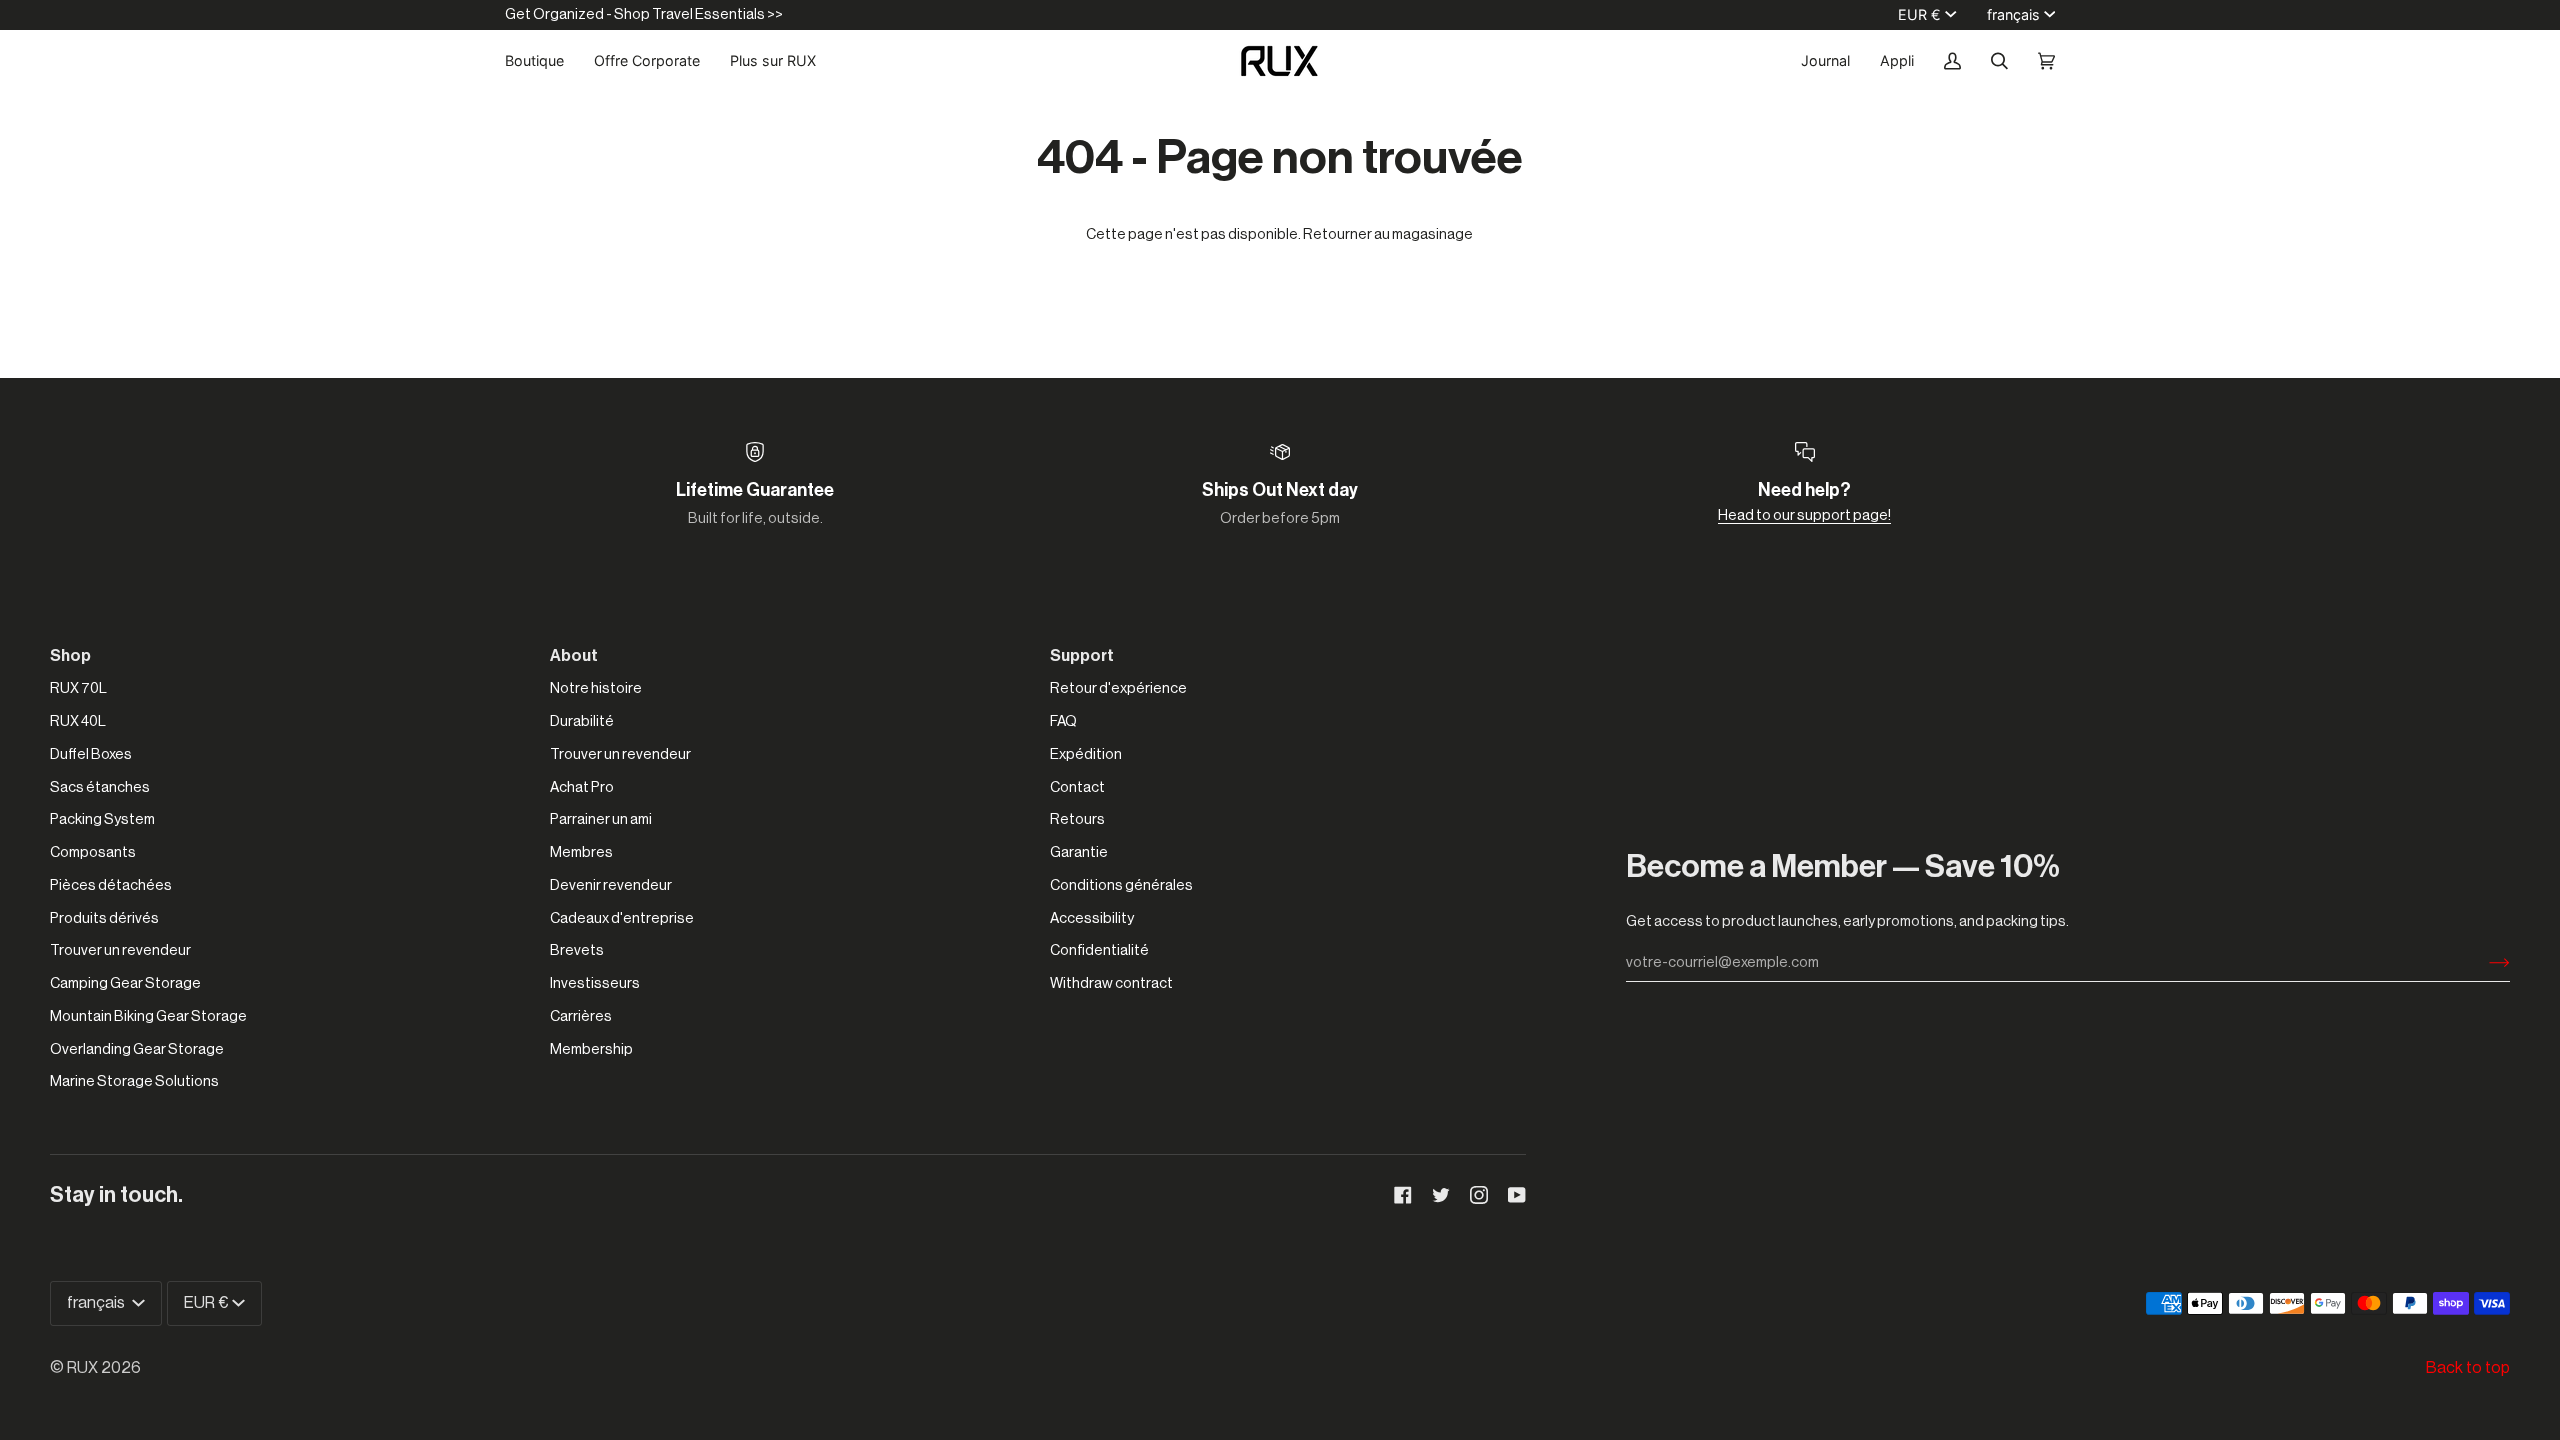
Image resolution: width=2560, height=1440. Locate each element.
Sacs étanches (100, 787)
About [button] (574, 656)
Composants (93, 852)
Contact (1077, 787)
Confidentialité (1099, 950)
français (2013, 14)
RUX (82, 1368)
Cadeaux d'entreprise (622, 918)
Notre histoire (596, 688)
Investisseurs (595, 983)
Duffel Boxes (91, 754)
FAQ (1063, 721)
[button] (542, 61)
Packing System (102, 819)
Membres (581, 852)
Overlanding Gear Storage (137, 1049)
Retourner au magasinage (1388, 234)
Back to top (2468, 1368)
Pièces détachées (111, 885)
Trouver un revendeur (120, 950)
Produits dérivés (104, 918)
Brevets (577, 950)
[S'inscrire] (2483, 963)
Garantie (1079, 852)
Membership (591, 1049)
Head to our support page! (1804, 515)
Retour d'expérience (1118, 688)
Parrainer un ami (601, 819)
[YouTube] (1517, 1195)
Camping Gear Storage (125, 983)
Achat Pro (582, 787)
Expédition (1086, 754)
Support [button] (1082, 656)
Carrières (581, 1016)
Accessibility (1092, 918)
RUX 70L (78, 688)
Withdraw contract (1111, 983)
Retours (1077, 819)
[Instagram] (1479, 1195)
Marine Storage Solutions (134, 1081)
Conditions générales (1121, 885)
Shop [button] (70, 656)
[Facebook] (1403, 1195)
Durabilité (582, 721)
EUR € (1919, 14)
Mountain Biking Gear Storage (148, 1016)
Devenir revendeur (611, 885)
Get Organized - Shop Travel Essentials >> (644, 14)
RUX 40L (78, 721)
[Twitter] (1441, 1195)
